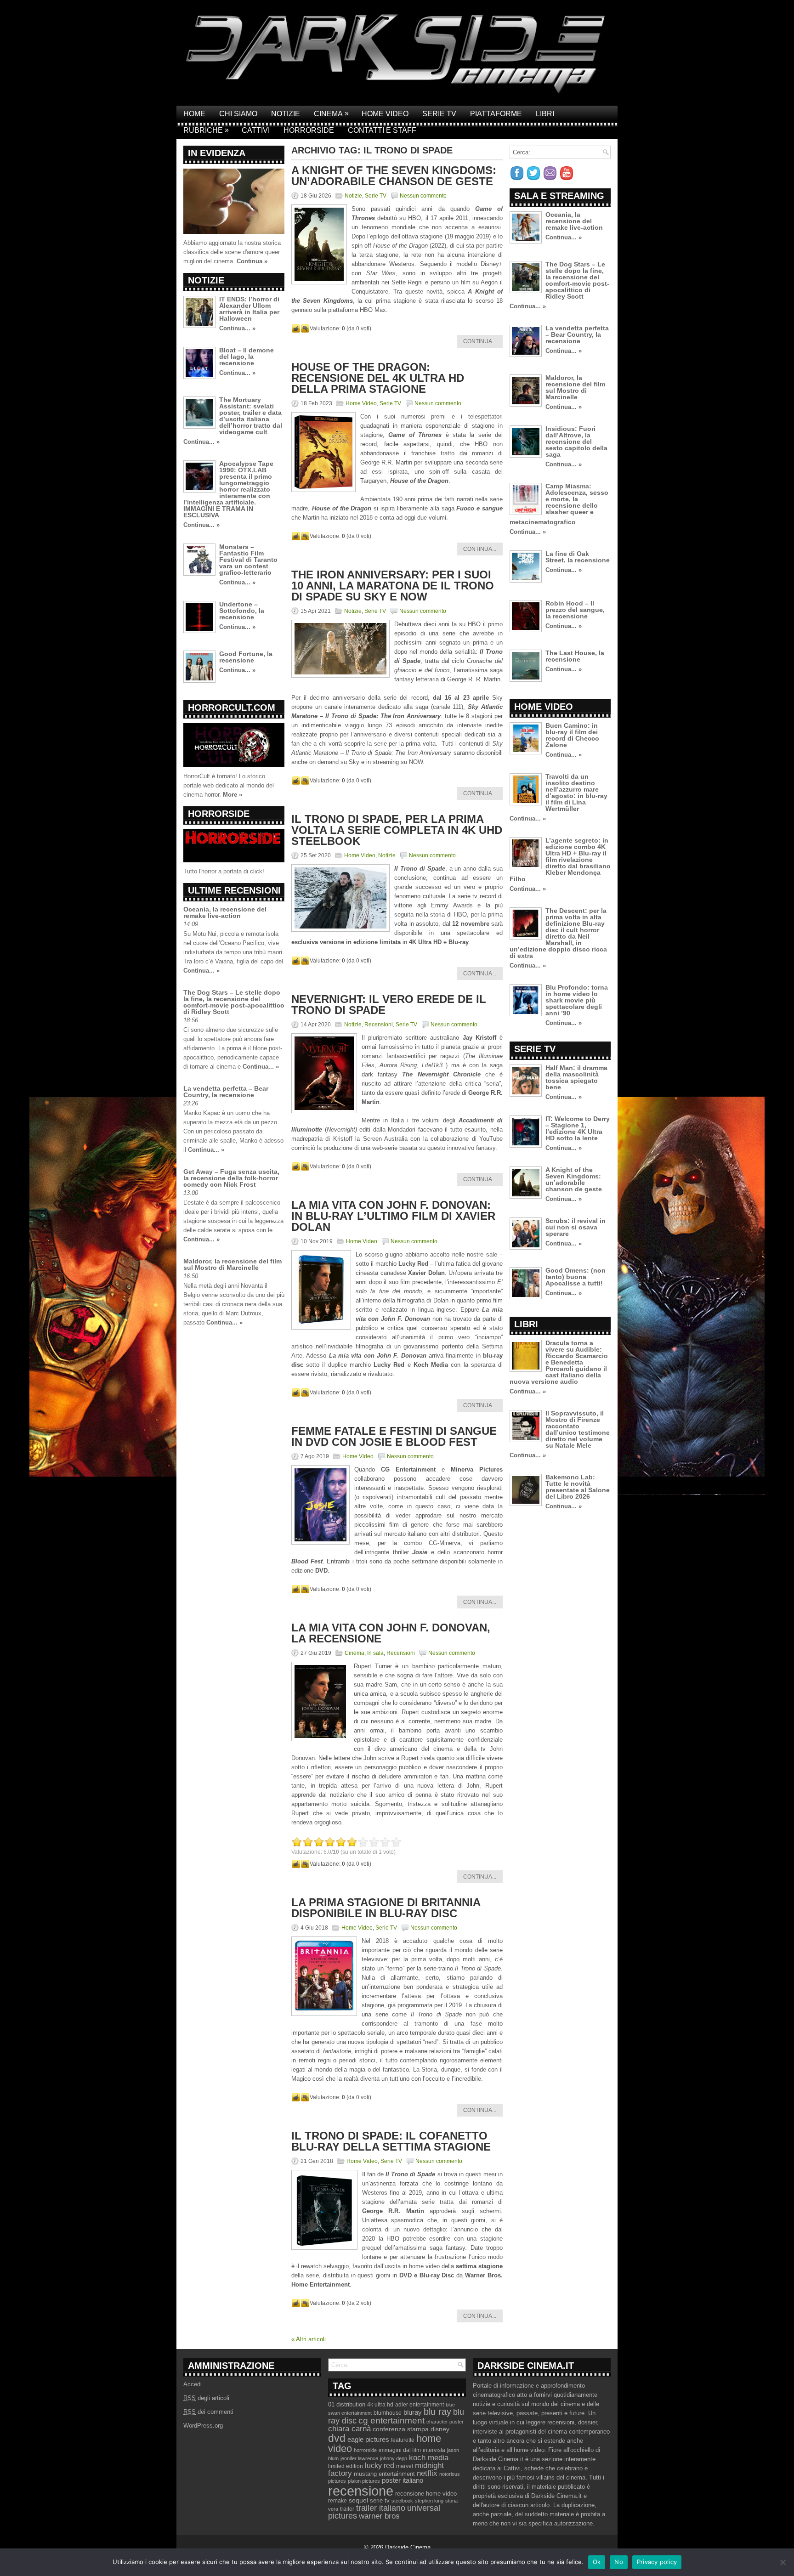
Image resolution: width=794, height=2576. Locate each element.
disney (440, 2429)
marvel (405, 2466)
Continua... (480, 341)
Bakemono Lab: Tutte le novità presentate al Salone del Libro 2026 (578, 1487)
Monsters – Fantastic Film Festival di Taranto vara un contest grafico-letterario (248, 560)
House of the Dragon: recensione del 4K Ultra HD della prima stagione (378, 378)
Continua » (252, 261)
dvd (337, 2438)
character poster (445, 2422)
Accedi (193, 2384)
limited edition (346, 2466)
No (619, 2562)
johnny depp (394, 2458)
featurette (403, 2440)
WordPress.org (203, 2426)
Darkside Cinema (408, 2547)
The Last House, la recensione (575, 656)
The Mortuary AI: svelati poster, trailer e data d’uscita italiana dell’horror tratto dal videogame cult (251, 416)
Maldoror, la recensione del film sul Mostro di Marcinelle (233, 1264)
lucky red (380, 2465)
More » (233, 795)
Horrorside (309, 130)
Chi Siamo (238, 114)
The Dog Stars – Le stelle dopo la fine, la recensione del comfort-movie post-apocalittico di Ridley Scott (234, 1002)
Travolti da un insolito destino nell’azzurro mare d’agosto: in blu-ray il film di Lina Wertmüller (576, 793)
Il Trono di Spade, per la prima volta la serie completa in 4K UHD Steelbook (397, 830)
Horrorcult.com (232, 708)
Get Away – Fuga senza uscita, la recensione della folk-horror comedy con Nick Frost (231, 1178)
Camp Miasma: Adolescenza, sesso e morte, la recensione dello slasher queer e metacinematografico (559, 504)
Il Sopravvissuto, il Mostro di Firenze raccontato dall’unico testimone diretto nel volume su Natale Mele (578, 1429)
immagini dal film (400, 2450)
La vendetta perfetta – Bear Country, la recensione (226, 1092)
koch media (429, 2457)
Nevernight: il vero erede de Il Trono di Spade (389, 1005)
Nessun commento (423, 196)
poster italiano (403, 2480)
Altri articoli (309, 2339)
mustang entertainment (384, 2474)
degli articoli (206, 2398)
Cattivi (256, 130)
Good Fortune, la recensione (246, 657)
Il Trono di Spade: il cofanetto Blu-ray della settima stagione (391, 2141)
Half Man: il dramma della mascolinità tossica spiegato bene (576, 1077)
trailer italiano (381, 2508)
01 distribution (347, 2404)
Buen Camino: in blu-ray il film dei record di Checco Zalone (572, 735)
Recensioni (379, 1025)
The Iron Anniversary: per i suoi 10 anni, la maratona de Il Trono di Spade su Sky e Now (393, 586)
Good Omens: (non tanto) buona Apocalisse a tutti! (576, 1277)
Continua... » (237, 328)
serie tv (380, 2501)
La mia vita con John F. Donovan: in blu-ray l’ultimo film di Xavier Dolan (393, 1216)
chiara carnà (349, 2429)
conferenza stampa (401, 2429)
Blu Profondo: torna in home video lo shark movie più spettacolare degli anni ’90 (577, 1000)
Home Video (385, 114)
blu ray (437, 2412)
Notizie (286, 114)
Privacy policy (657, 2562)
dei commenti (208, 2412)
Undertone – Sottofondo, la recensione (242, 611)
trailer (347, 2509)
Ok (597, 2562)
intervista (434, 2450)
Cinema (331, 113)
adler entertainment (420, 2405)
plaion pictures (364, 2481)
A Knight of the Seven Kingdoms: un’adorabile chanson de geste (394, 176)
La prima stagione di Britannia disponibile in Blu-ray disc (386, 1908)
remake (337, 2501)
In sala (375, 1653)
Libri (545, 114)
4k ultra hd (380, 2405)
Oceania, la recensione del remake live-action (225, 912)
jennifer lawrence (359, 2458)
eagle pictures (368, 2440)
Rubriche (206, 130)
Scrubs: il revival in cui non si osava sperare (576, 1227)
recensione (361, 2491)
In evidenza (217, 153)
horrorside (365, 2450)
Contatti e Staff (382, 130)
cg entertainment (391, 2420)
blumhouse (388, 2413)
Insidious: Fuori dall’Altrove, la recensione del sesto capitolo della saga (576, 442)
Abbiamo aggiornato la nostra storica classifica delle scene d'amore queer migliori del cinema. (232, 252)
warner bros (379, 2516)
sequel (358, 2500)
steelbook (402, 2501)
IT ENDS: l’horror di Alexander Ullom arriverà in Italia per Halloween (249, 309)
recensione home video (426, 2494)
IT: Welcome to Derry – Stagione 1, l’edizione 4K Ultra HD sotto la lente (578, 1128)
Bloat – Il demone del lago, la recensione (247, 357)
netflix (427, 2473)
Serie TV (439, 114)
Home (194, 114)
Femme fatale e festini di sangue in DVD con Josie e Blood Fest (394, 1436)
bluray (413, 2412)
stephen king (429, 2501)
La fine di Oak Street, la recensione (578, 557)
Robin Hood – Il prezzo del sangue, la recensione (575, 610)
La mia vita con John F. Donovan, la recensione (391, 1633)
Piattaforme (496, 114)
